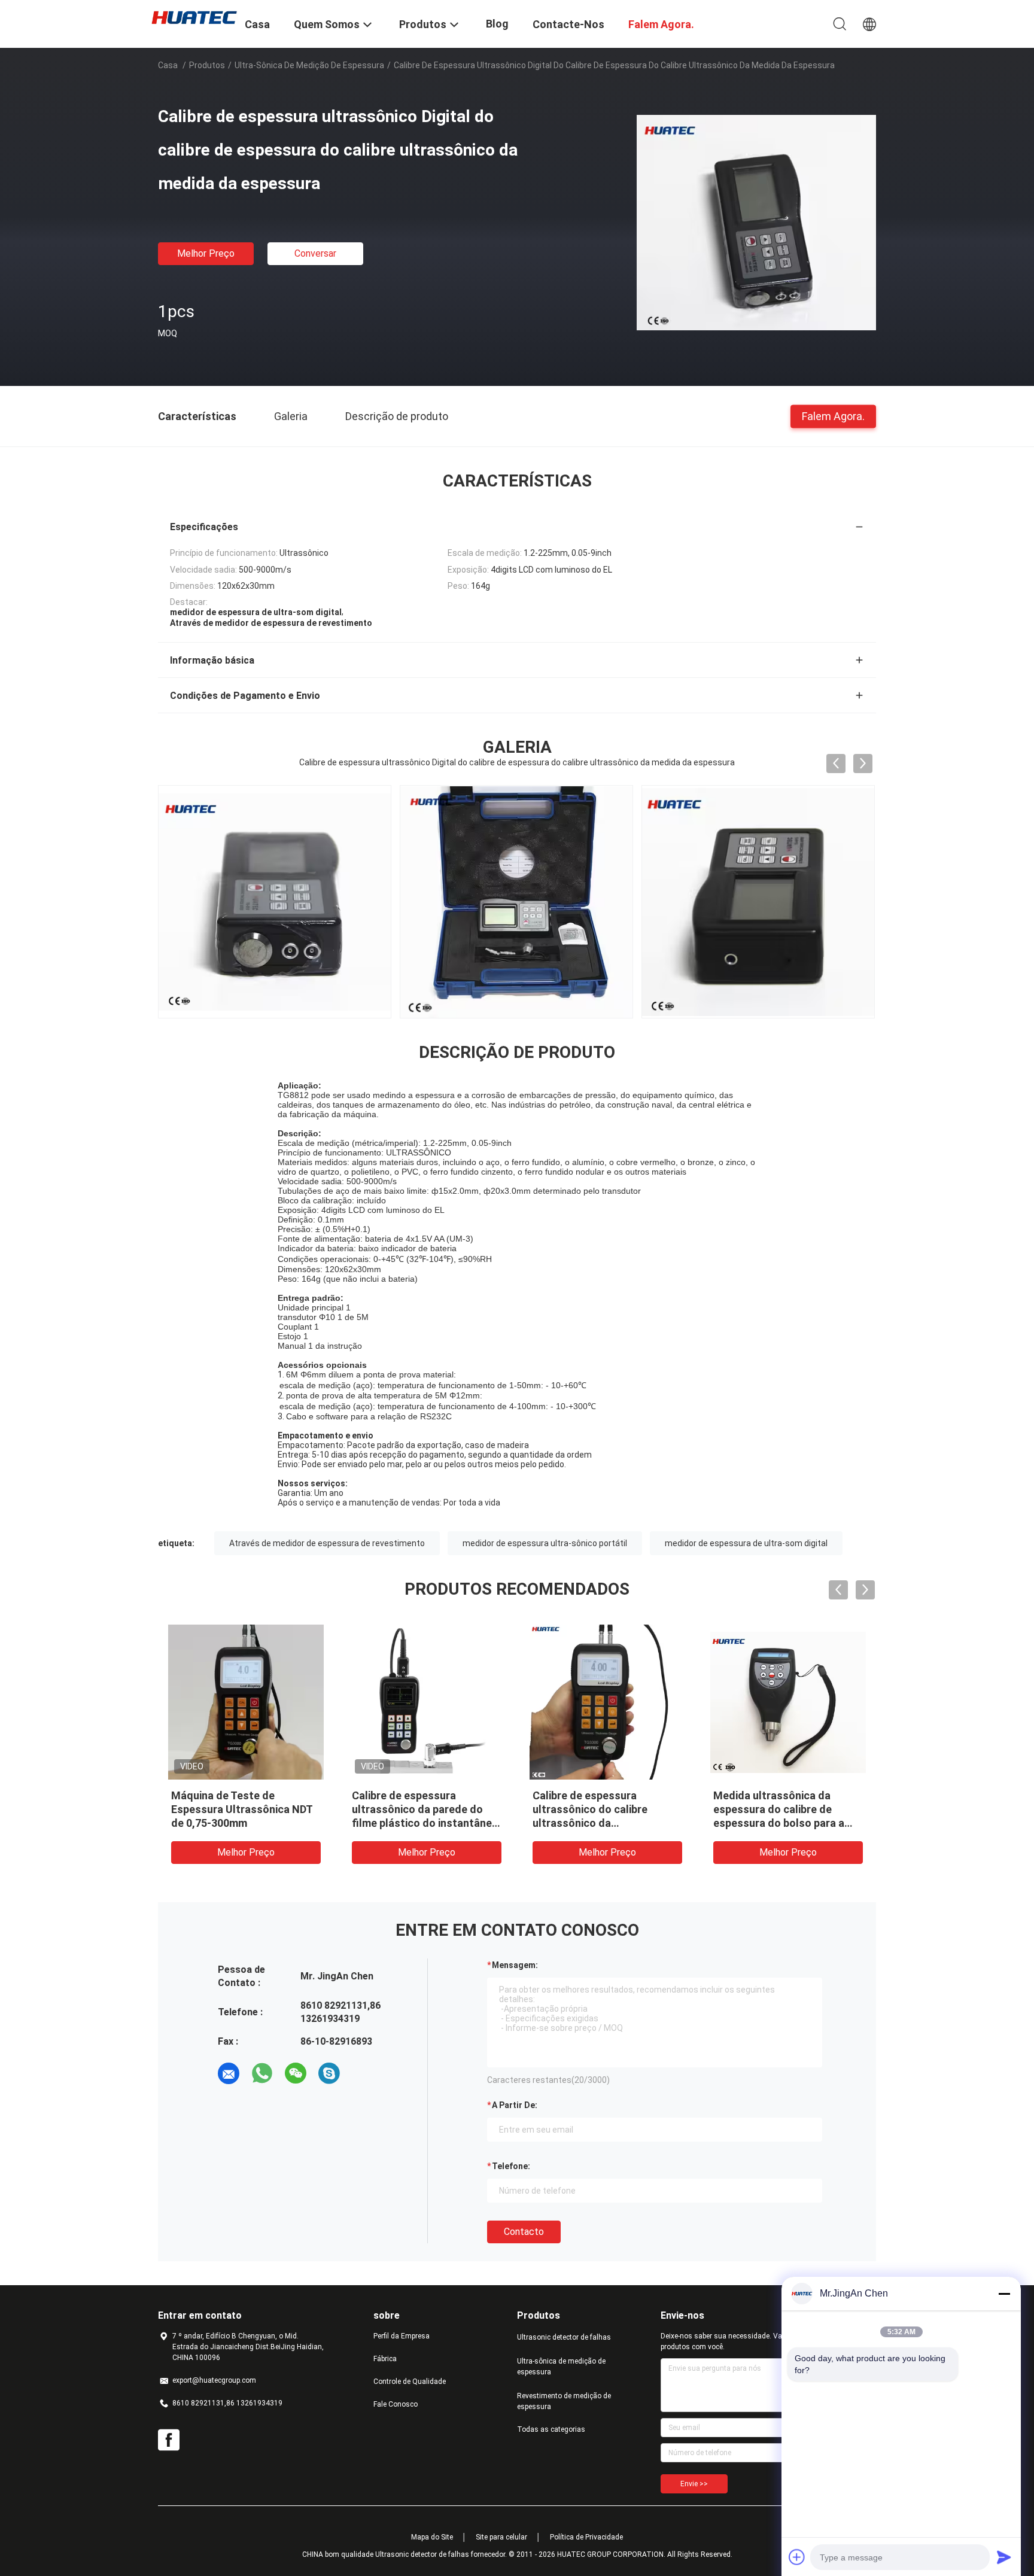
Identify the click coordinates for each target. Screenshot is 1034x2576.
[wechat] (296, 2073)
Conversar (315, 253)
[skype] (329, 2073)
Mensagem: (515, 1965)
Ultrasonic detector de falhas (564, 2337)
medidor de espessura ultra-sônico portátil (545, 1543)
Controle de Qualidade (410, 2382)
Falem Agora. (833, 416)
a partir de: (515, 2105)
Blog (497, 24)
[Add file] (797, 2557)
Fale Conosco (396, 2404)
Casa (168, 65)
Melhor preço (206, 253)
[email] (229, 2073)
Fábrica (385, 2359)
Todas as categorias (551, 2429)
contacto (524, 2232)
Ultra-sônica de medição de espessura (309, 65)
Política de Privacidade (586, 2537)
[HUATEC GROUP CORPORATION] (194, 17)
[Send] (1004, 2557)
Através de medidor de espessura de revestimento (327, 1543)
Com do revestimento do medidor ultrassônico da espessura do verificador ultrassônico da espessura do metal (454, 1823)
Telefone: (511, 2166)
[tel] (363, 2073)
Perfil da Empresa (402, 2336)
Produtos (207, 65)
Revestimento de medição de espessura (564, 2401)
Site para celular (501, 2537)
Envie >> (694, 2484)
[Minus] (1004, 2294)
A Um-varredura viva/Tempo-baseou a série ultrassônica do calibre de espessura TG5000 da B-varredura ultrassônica (631, 1823)
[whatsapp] (262, 2073)
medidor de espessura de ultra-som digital (746, 1543)
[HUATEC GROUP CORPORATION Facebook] (169, 2440)
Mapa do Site (432, 2537)
